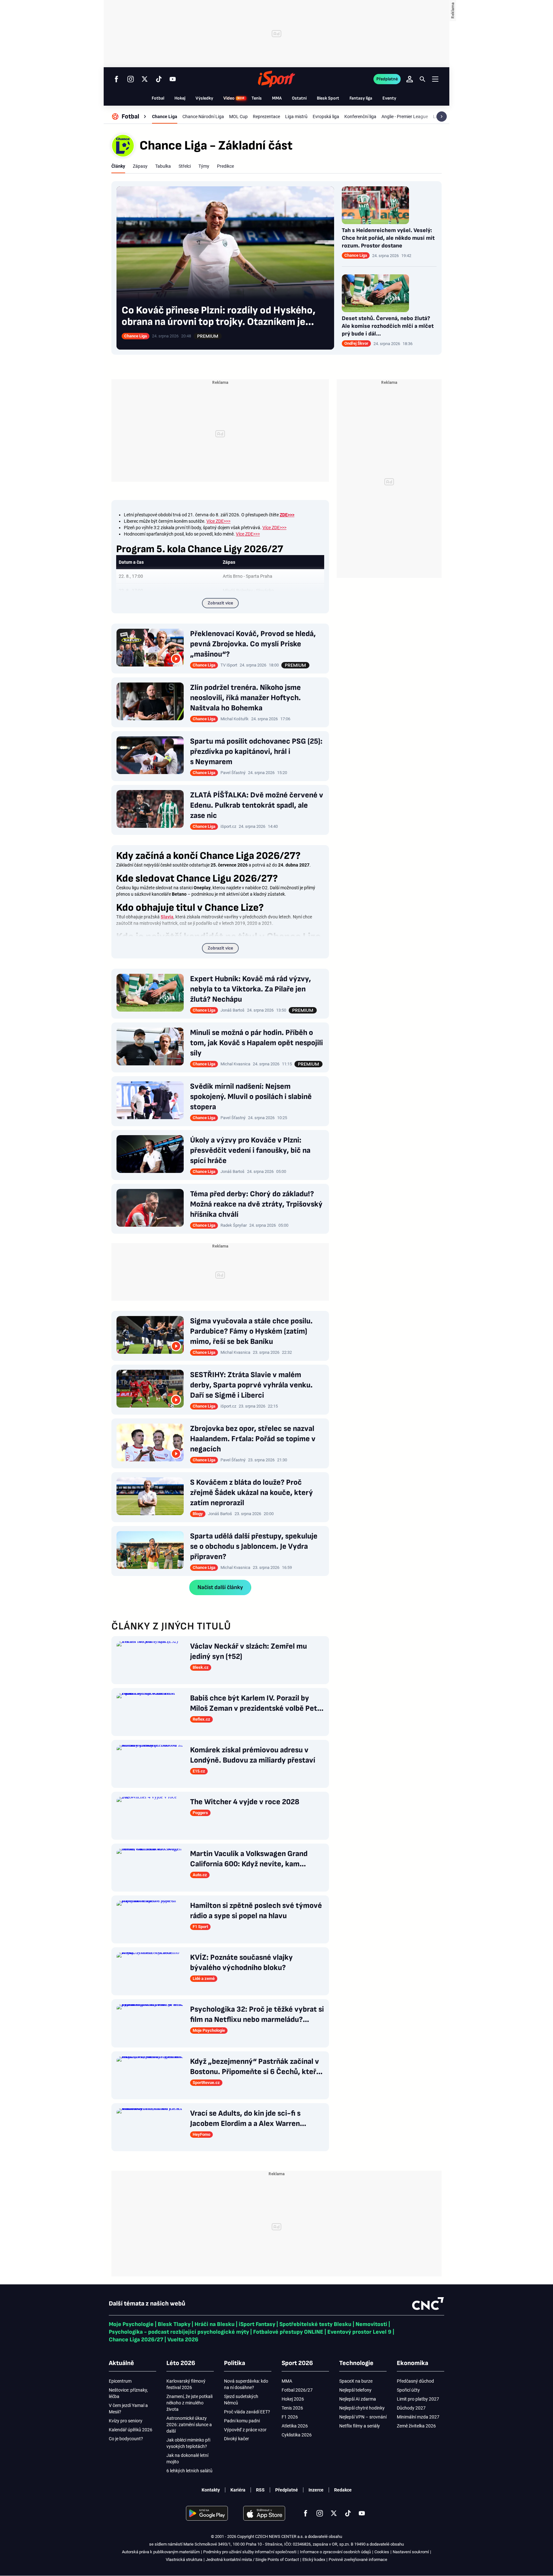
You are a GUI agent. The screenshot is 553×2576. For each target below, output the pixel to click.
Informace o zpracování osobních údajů (335, 2552)
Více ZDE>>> (218, 521)
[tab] (118, 166)
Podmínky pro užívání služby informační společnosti (250, 2552)
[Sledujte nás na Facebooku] (116, 79)
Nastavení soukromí (411, 2552)
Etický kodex (314, 2560)
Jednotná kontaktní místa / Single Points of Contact (252, 2560)
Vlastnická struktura (184, 2560)
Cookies (382, 2552)
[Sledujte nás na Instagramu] (131, 79)
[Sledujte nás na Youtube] (173, 79)
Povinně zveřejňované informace (358, 2560)
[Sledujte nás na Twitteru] (145, 79)
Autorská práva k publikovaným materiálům (161, 2552)
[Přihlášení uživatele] (410, 79)
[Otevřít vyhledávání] (422, 79)
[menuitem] (130, 117)
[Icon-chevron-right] (442, 117)
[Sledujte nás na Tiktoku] (159, 79)
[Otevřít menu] (435, 79)
